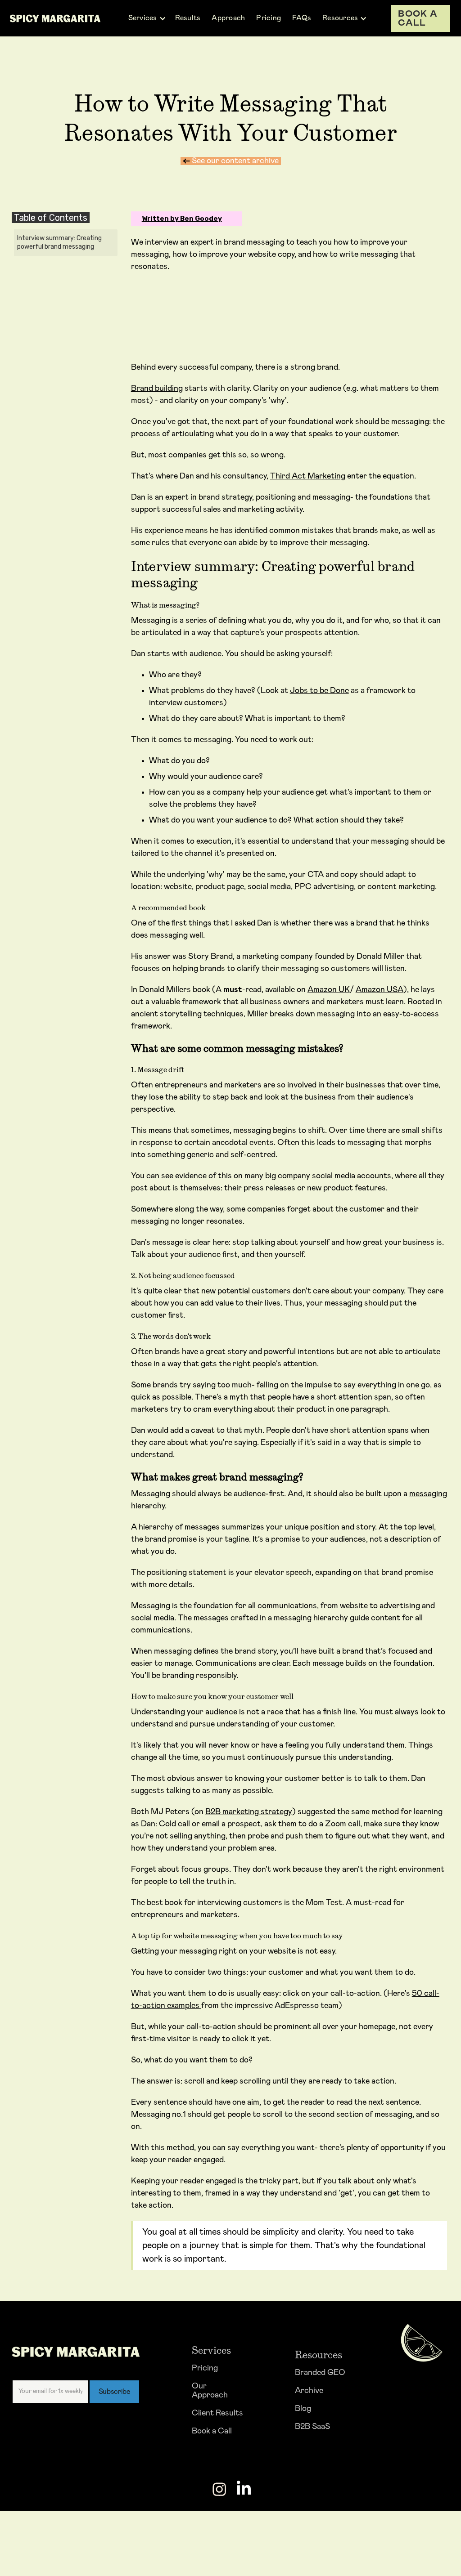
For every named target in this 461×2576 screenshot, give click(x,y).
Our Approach (210, 2391)
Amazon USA (380, 990)
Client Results (217, 2413)
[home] (55, 18)
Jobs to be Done (319, 691)
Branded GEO (320, 2373)
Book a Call (212, 2431)
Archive (309, 2391)
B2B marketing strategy (249, 1812)
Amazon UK (329, 990)
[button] (147, 18)
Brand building (157, 389)
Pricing (205, 2368)
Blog (303, 2409)
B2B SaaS (312, 2427)
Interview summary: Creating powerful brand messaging (59, 243)
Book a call (418, 18)
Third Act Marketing (308, 476)
